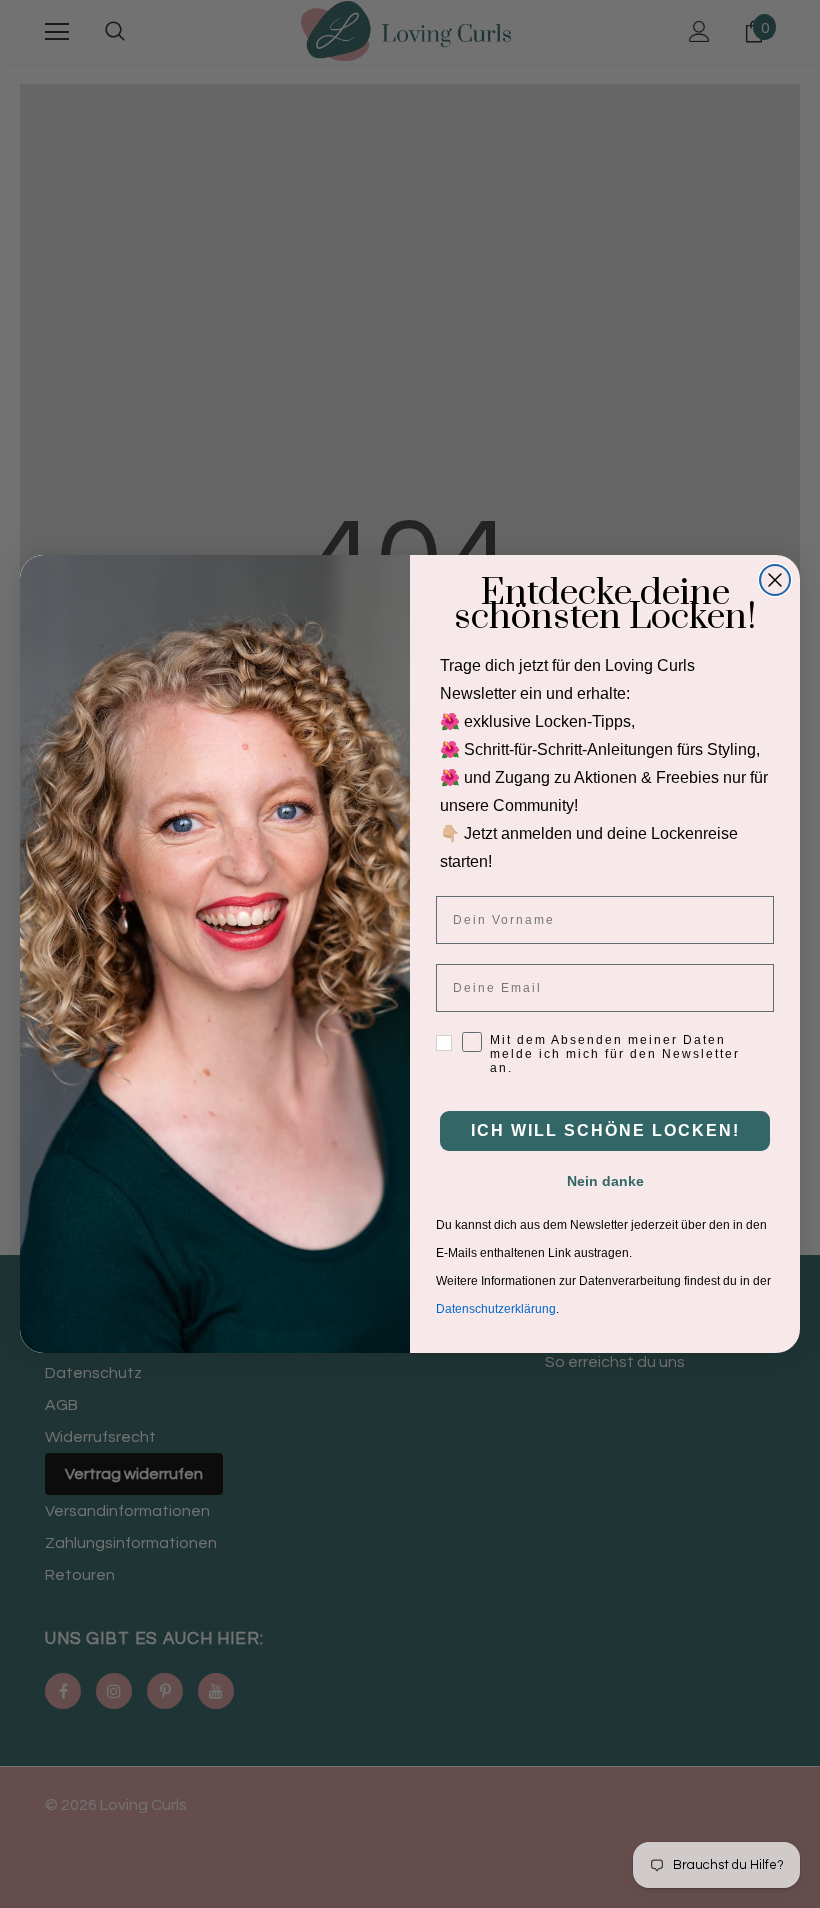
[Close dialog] (775, 580)
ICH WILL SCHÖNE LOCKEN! (605, 1130)
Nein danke (605, 1181)
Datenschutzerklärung (496, 1309)
